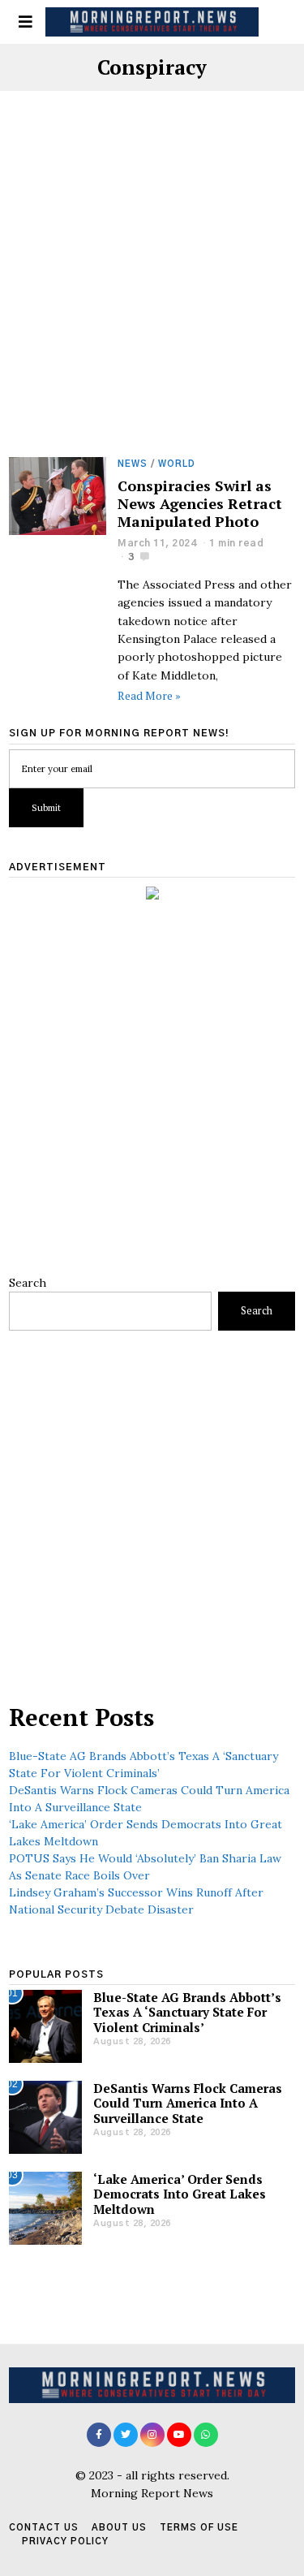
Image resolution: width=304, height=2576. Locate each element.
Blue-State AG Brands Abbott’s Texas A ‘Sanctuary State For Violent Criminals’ (187, 2012)
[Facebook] (99, 2435)
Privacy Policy (65, 2541)
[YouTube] (179, 2435)
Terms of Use (199, 2528)
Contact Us (44, 2528)
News (133, 464)
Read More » (149, 695)
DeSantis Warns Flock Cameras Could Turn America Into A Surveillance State (188, 2103)
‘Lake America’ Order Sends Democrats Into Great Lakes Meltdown (180, 2194)
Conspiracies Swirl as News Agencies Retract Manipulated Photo (200, 503)
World (177, 464)
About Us (119, 2528)
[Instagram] (152, 2435)
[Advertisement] (152, 298)
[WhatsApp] (206, 2435)
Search (28, 1283)
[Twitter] (126, 2435)
